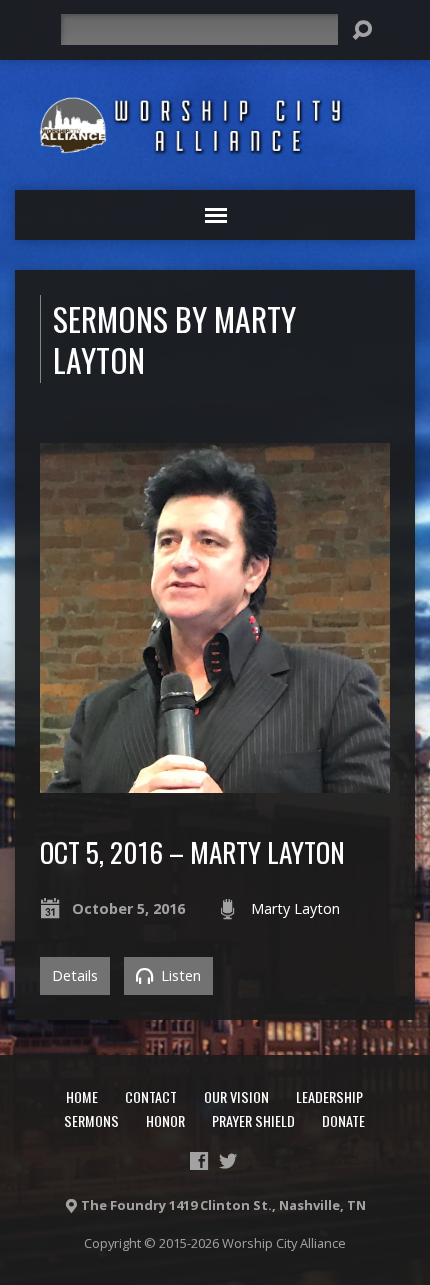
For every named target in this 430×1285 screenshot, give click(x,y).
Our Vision (236, 1096)
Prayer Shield (253, 1120)
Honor (165, 1120)
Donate (343, 1120)
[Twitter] (228, 1161)
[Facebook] (199, 1161)
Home (82, 1096)
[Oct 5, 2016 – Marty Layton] (215, 781)
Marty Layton (295, 908)
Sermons (91, 1120)
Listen (179, 975)
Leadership (329, 1096)
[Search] (362, 30)
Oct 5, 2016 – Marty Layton (192, 851)
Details (75, 975)
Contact (151, 1096)
